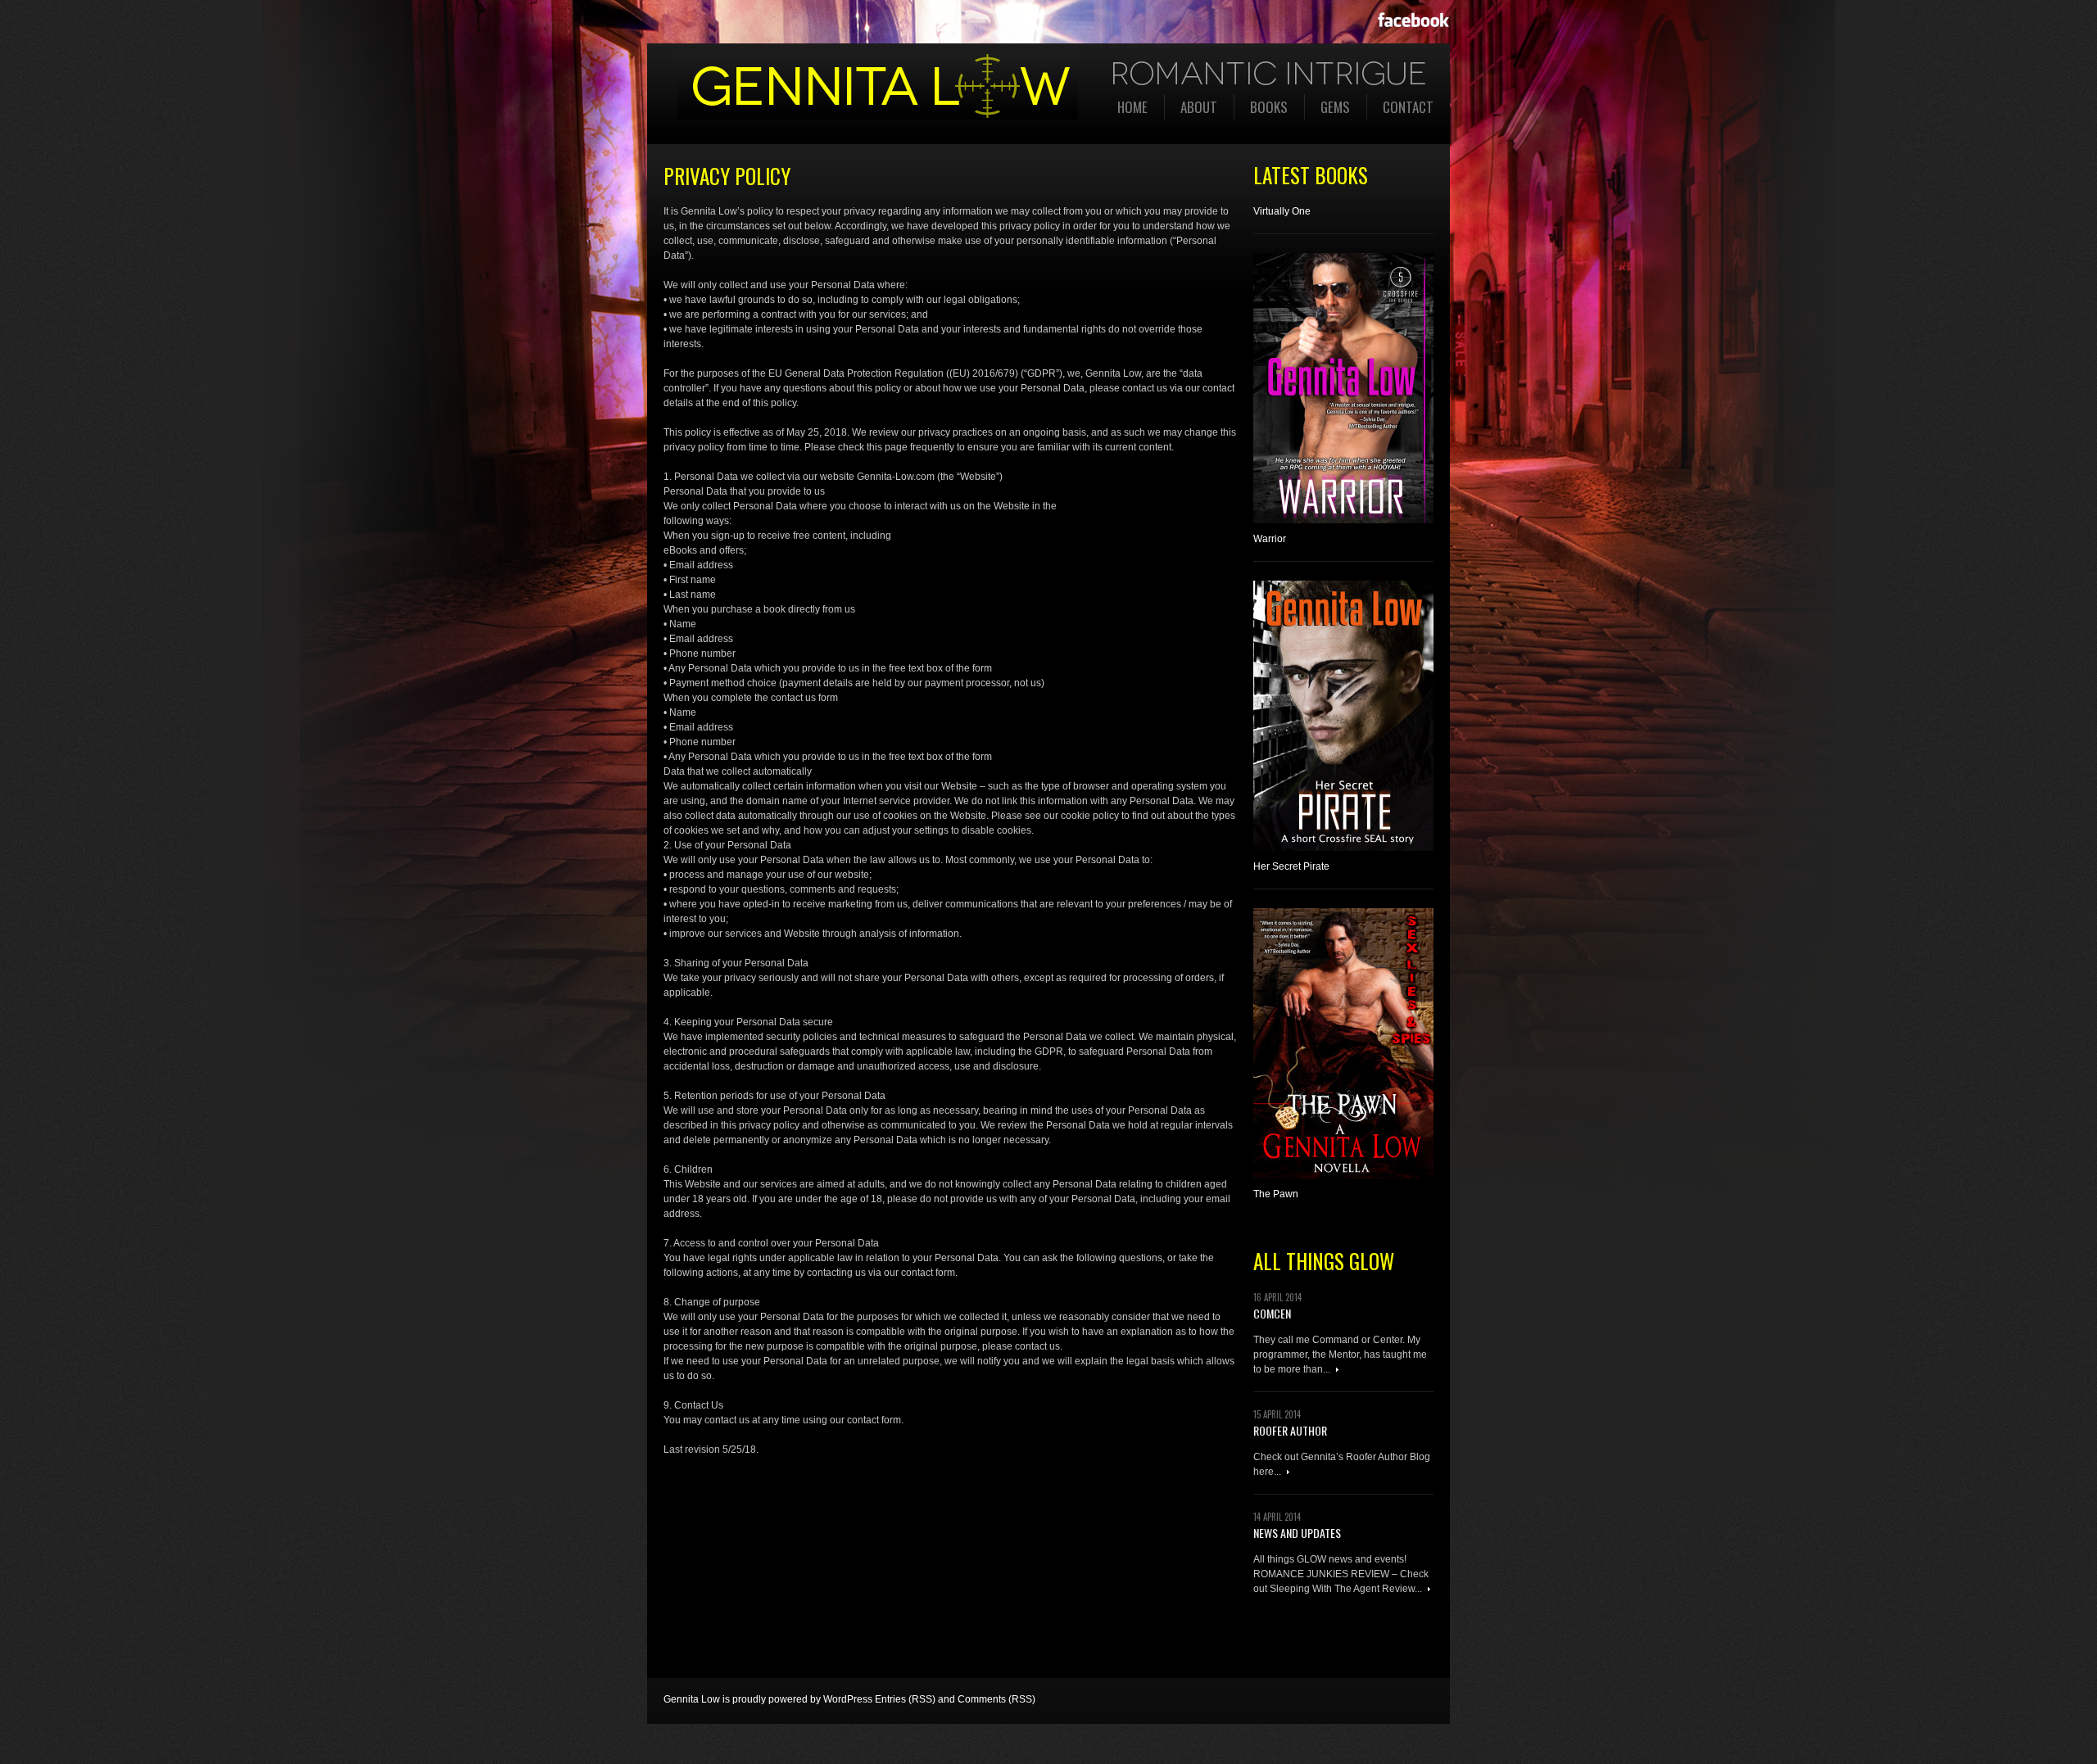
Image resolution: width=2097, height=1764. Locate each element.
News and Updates (1297, 1533)
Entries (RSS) (905, 1699)
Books (1269, 107)
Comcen (1272, 1313)
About (1199, 107)
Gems (1335, 107)
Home (1132, 107)
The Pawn (1276, 1194)
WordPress (848, 1699)
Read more (1337, 1370)
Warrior (1270, 539)
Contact (1408, 107)
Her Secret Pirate (1291, 866)
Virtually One (1282, 211)
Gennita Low (692, 1699)
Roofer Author (1290, 1430)
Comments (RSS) (996, 1699)
